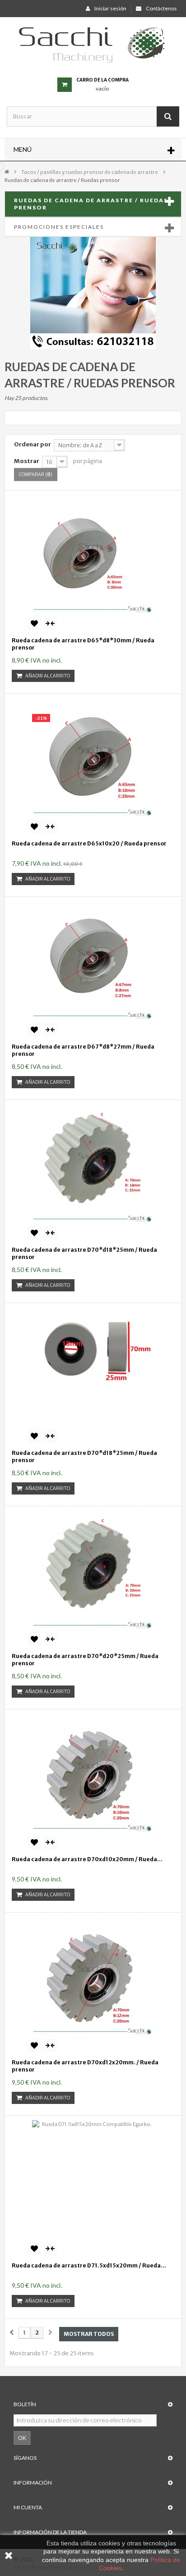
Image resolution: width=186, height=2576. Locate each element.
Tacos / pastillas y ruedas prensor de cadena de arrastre (90, 172)
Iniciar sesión (110, 8)
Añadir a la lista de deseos (34, 623)
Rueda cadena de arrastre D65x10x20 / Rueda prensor (89, 843)
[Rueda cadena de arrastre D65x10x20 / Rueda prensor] (93, 759)
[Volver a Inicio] (7, 171)
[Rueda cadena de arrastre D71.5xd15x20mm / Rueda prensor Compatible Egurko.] (93, 2181)
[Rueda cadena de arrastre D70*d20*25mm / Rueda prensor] (93, 1572)
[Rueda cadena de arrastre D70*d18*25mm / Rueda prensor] (93, 1165)
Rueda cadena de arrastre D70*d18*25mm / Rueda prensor (84, 1253)
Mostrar (27, 461)
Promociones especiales (59, 227)
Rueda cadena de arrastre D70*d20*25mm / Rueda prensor (85, 1660)
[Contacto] (93, 292)
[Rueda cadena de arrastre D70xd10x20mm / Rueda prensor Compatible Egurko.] (93, 1775)
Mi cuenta (28, 2507)
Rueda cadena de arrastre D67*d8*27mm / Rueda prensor (83, 1050)
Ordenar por (33, 444)
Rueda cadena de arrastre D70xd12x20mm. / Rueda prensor (85, 2066)
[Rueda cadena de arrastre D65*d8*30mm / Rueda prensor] (93, 556)
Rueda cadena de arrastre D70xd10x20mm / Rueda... (87, 1859)
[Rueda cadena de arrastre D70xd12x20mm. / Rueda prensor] (93, 1978)
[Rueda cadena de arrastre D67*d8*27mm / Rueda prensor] (93, 962)
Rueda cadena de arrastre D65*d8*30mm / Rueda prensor (83, 644)
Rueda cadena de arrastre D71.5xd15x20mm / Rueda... (89, 2265)
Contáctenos (161, 8)
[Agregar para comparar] (50, 623)
